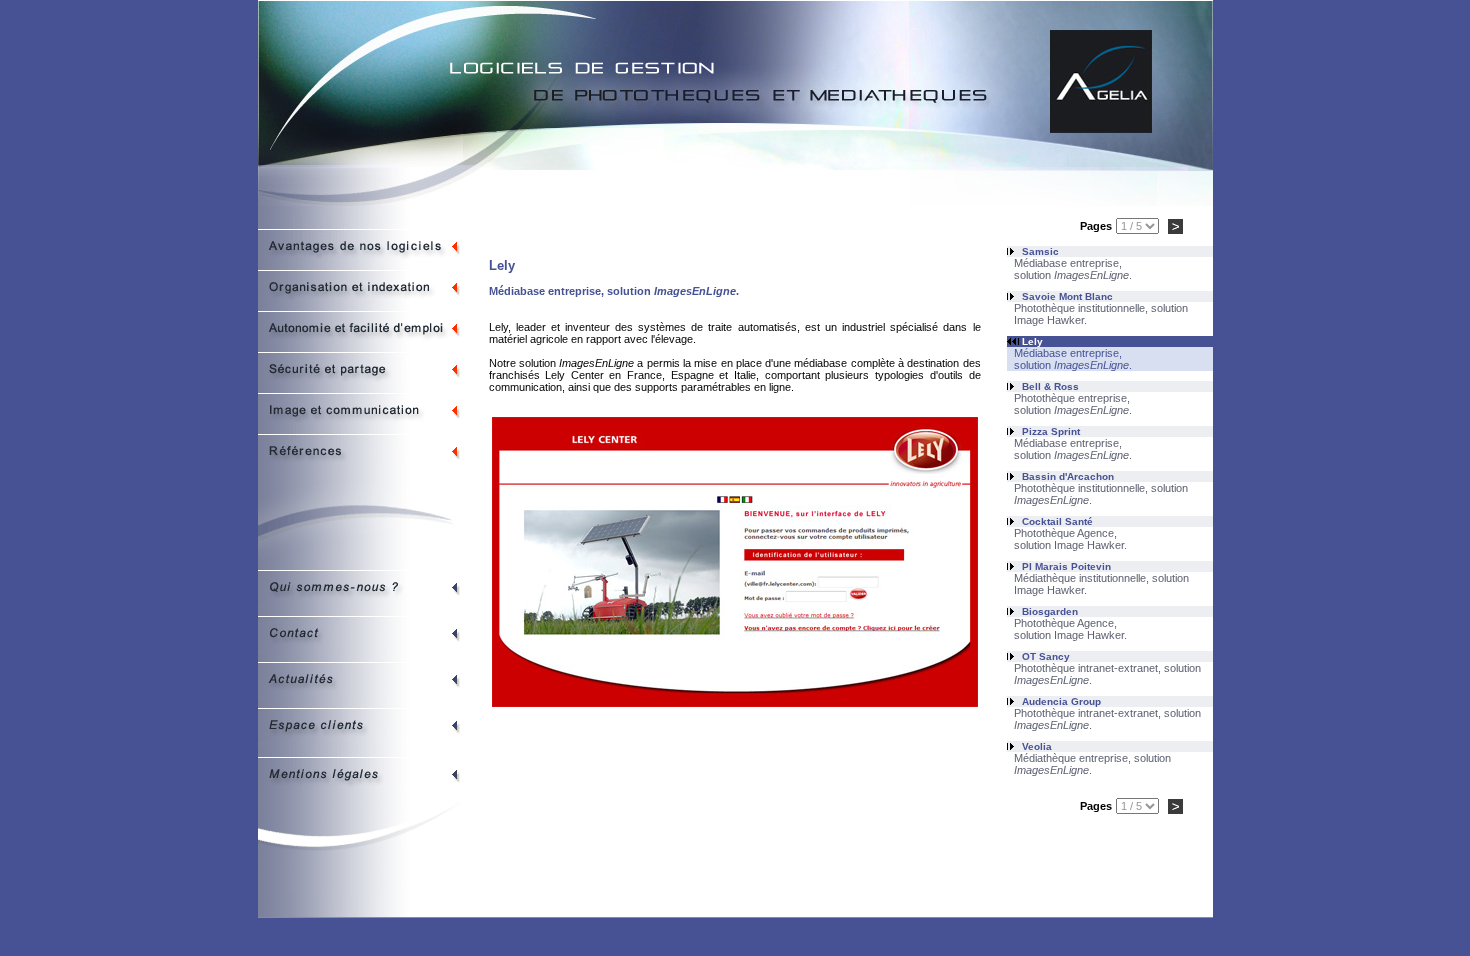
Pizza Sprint (1051, 431)
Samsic (1040, 251)
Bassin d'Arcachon (1068, 476)
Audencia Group (1061, 701)
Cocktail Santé (1057, 521)
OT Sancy (1046, 656)
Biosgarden (1050, 611)
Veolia (1037, 746)
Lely (1032, 341)
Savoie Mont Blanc (1067, 296)
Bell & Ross (1050, 386)
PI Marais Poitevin (1066, 566)
